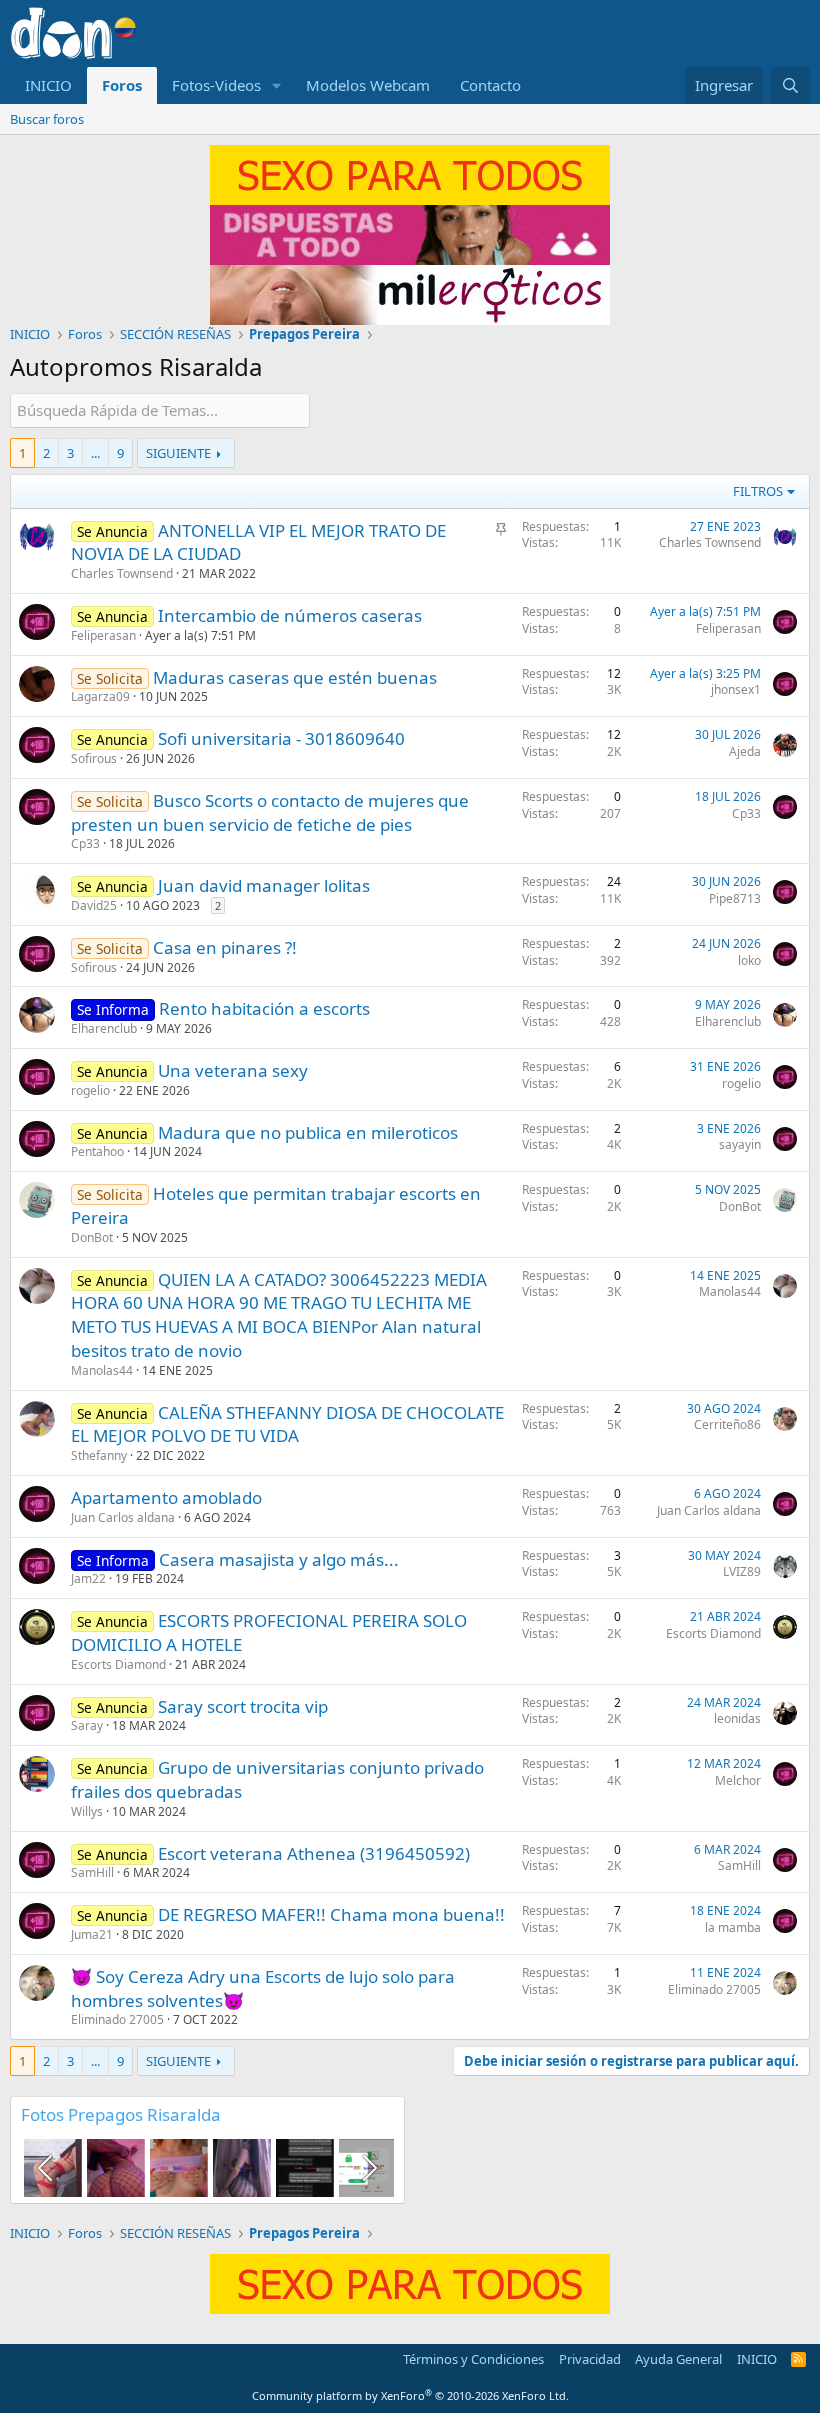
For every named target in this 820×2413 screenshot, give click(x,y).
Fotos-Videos (216, 85)
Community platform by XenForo (410, 2395)
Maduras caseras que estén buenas (295, 677)
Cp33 (85, 843)
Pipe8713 (735, 898)
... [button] (95, 453)
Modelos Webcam (368, 85)
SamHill (92, 1872)
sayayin (740, 1144)
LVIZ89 (742, 1571)
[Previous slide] (47, 2168)
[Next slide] (368, 2168)
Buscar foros (47, 119)
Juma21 (92, 1934)
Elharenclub (104, 1028)
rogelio (90, 1090)
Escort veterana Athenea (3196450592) (314, 1853)
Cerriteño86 (727, 1424)
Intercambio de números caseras (290, 615)
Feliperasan (103, 635)
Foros (122, 85)
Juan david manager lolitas (264, 885)
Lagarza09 (100, 696)
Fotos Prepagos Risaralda (121, 2114)
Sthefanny (99, 1455)
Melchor (738, 1780)
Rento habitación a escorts (264, 1008)
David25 (94, 905)
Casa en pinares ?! (225, 947)
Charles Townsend (122, 573)
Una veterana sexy (233, 1070)
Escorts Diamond (118, 1664)
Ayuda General (678, 2359)
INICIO (48, 85)
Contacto (490, 85)
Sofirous (94, 758)
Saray (87, 1725)
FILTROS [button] (758, 491)
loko (749, 960)
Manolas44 (102, 1370)
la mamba (733, 1927)
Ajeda (745, 751)
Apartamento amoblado (166, 1497)
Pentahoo (97, 1151)
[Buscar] (790, 85)
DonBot (92, 1237)
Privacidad (590, 2359)
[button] (277, 85)
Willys (87, 1811)
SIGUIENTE (178, 453)
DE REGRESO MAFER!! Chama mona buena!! (331, 1914)
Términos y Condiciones (473, 2359)
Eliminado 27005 (117, 2019)
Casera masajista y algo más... (279, 1559)
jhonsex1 (736, 689)
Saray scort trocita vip (243, 1706)
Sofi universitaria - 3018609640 (281, 738)
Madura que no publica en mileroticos (308, 1132)
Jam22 (88, 1578)
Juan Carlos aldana (123, 1517)
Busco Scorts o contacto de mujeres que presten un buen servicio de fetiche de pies (270, 812)
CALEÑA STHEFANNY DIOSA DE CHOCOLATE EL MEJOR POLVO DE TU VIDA (287, 1424)
